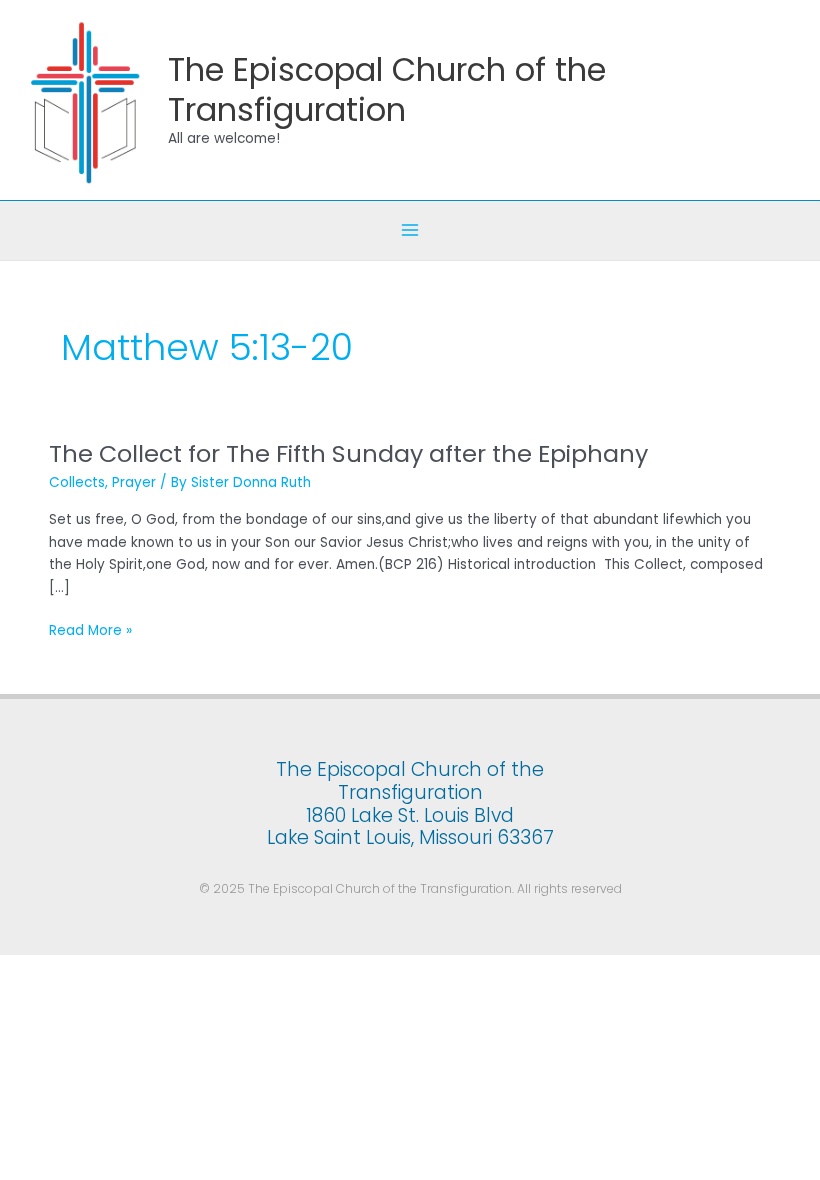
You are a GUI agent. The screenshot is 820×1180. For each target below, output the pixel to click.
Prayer (134, 482)
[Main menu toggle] (410, 230)
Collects (77, 482)
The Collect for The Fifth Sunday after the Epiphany (348, 453)
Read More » (90, 630)
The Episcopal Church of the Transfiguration (387, 89)
